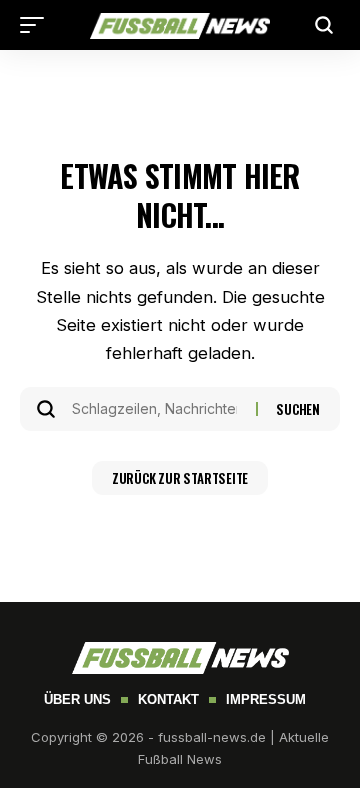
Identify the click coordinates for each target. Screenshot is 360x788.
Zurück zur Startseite (180, 478)
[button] (37, 25)
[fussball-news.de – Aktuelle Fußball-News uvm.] (179, 25)
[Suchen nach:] (156, 409)
